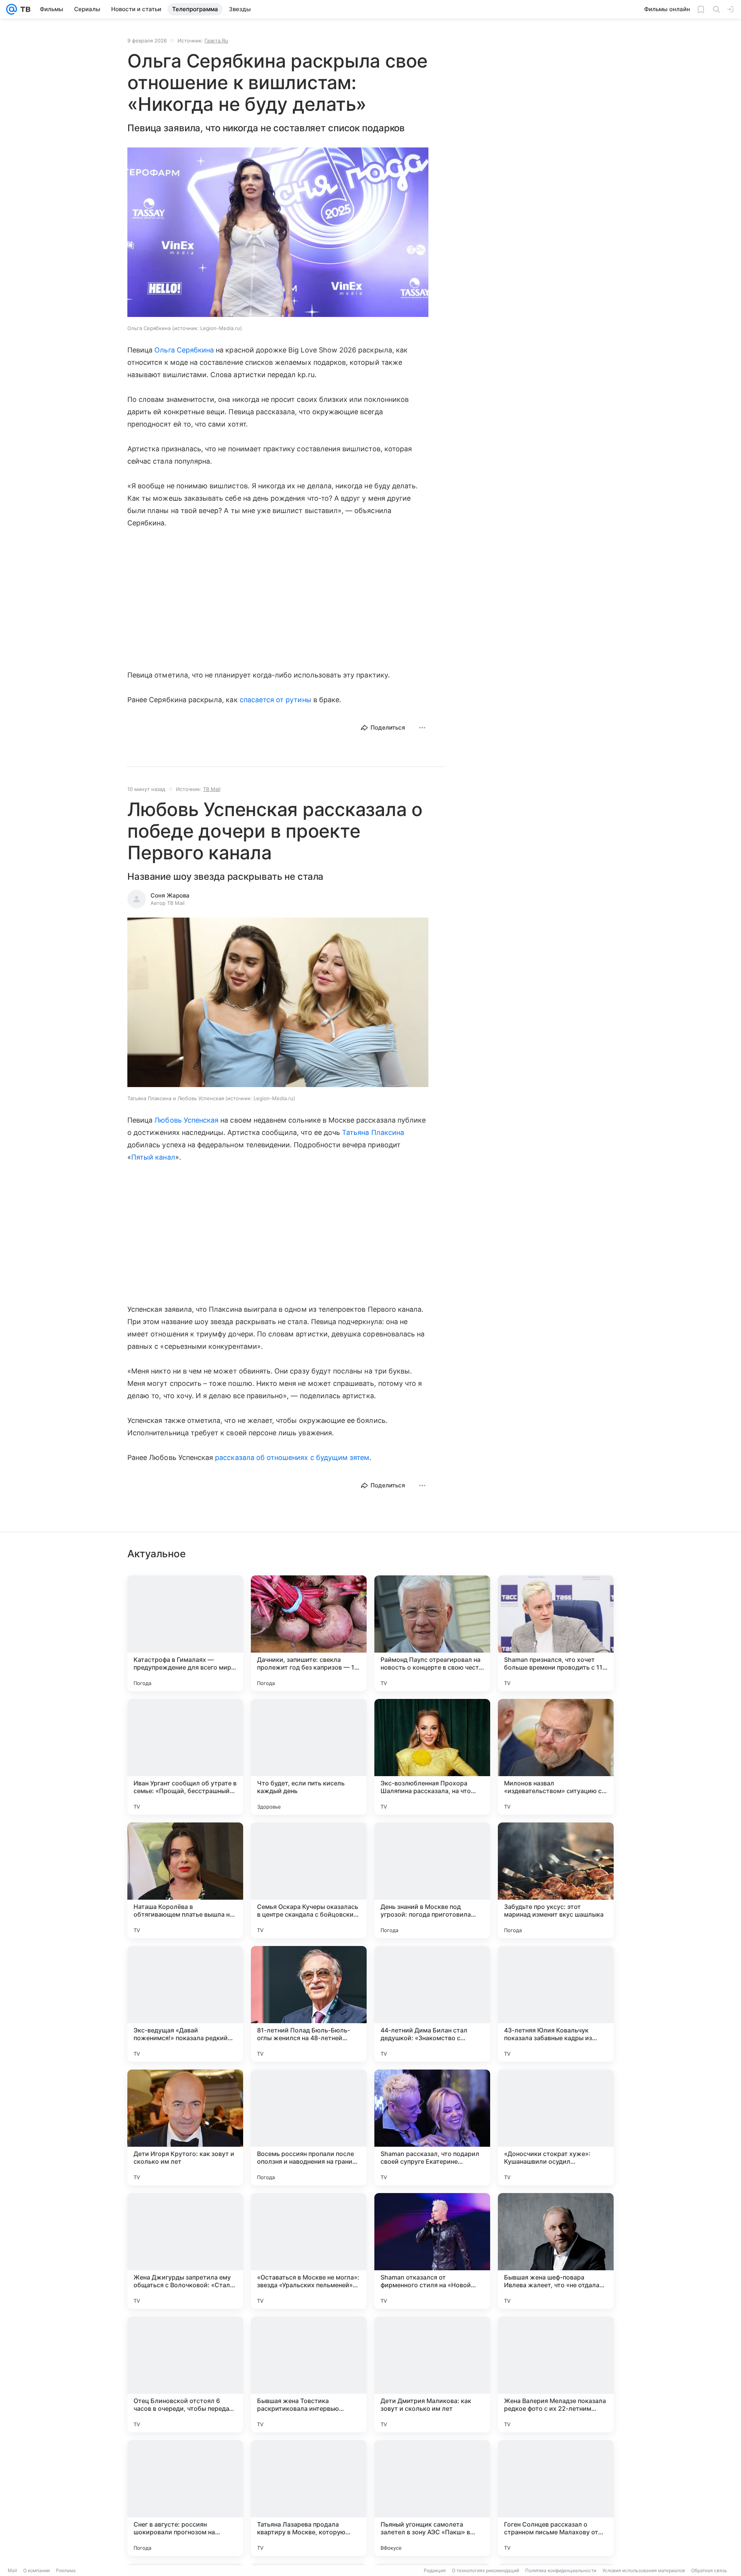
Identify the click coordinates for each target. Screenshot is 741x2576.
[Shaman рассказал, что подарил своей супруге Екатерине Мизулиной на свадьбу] (432, 2127)
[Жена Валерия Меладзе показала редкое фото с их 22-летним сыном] (556, 2374)
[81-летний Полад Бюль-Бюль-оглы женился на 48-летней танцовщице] (309, 2004)
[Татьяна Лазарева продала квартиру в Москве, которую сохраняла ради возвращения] (309, 2498)
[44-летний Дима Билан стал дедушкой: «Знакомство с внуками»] (432, 2004)
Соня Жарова (170, 895)
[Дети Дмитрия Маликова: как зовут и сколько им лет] (432, 2374)
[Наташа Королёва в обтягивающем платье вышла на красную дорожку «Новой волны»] (185, 1880)
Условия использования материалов (644, 2570)
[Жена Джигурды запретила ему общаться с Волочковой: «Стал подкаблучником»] (185, 2251)
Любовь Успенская (186, 1120)
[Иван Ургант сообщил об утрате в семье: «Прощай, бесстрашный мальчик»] (185, 1757)
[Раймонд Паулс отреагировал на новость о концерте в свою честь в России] (432, 1633)
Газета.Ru (216, 41)
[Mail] (12, 9)
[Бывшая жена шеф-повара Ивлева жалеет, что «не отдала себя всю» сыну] (556, 2251)
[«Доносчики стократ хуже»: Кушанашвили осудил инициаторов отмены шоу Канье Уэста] (556, 2127)
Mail (12, 2570)
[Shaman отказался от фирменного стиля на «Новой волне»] (432, 2251)
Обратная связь (709, 2570)
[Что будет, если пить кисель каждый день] (309, 1757)
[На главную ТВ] (24, 9)
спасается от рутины (276, 700)
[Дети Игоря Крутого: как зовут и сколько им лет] (185, 2127)
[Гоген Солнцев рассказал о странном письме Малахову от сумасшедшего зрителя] (556, 2498)
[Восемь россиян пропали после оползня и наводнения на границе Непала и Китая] (309, 2127)
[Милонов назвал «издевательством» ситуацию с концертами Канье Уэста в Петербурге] (556, 1757)
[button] (278, 233)
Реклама (66, 2570)
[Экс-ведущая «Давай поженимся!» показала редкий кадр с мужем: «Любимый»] (185, 2004)
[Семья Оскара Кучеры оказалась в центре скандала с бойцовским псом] (309, 1880)
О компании (36, 2570)
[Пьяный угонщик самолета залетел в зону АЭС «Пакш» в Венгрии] (432, 2498)
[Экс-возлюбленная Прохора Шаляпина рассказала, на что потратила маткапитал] (432, 1757)
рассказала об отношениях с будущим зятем (292, 1457)
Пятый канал (153, 1157)
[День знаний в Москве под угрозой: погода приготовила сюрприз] (432, 1880)
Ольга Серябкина (184, 350)
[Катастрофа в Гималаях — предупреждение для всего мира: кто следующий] (185, 1633)
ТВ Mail (212, 789)
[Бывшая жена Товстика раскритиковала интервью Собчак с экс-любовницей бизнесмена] (309, 2374)
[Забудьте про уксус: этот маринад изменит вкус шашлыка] (556, 1880)
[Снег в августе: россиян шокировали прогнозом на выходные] (185, 2498)
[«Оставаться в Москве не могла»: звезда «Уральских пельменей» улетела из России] (309, 2251)
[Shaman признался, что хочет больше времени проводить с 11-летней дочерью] (556, 1633)
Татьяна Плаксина (373, 1132)
